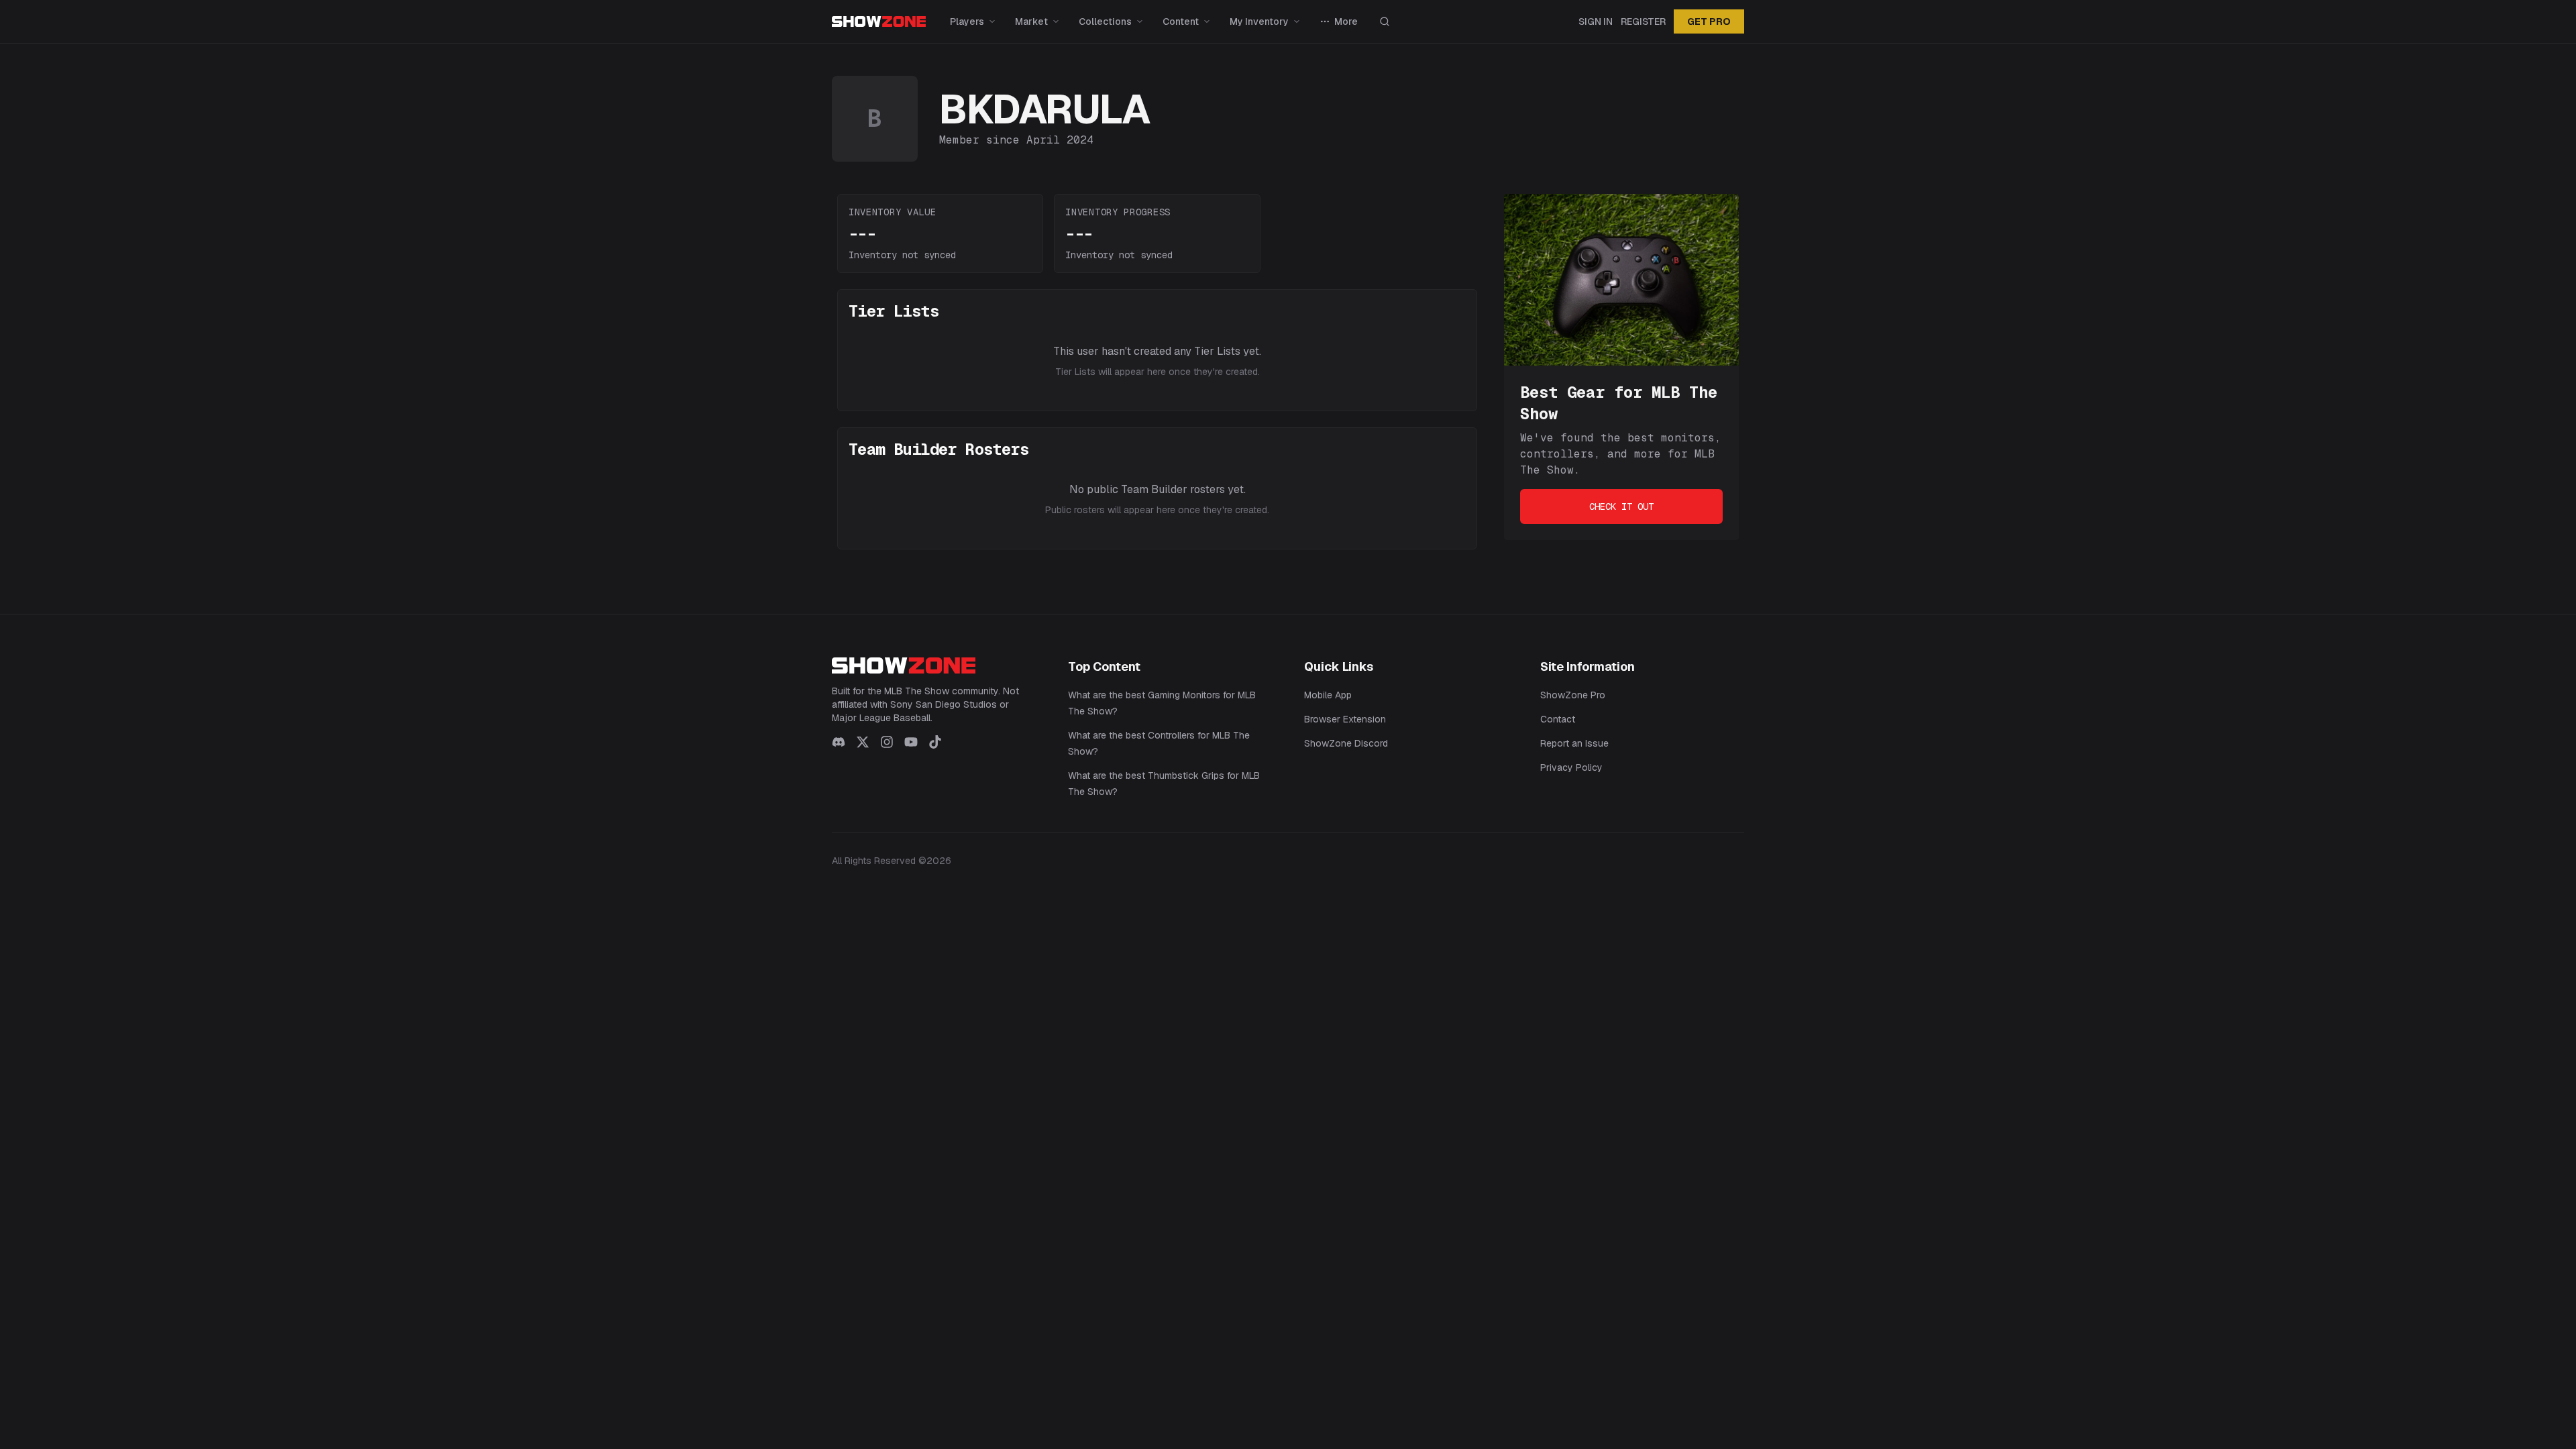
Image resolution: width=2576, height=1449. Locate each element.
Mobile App (1328, 695)
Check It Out (1621, 506)
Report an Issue (1574, 743)
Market (1031, 21)
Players (967, 21)
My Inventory (1259, 21)
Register (1643, 21)
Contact (1558, 719)
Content (1181, 21)
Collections (1105, 21)
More (1346, 21)
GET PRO (1709, 21)
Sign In (1596, 21)
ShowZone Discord (1346, 743)
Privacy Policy (1571, 767)
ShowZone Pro (1573, 695)
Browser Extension (1345, 719)
